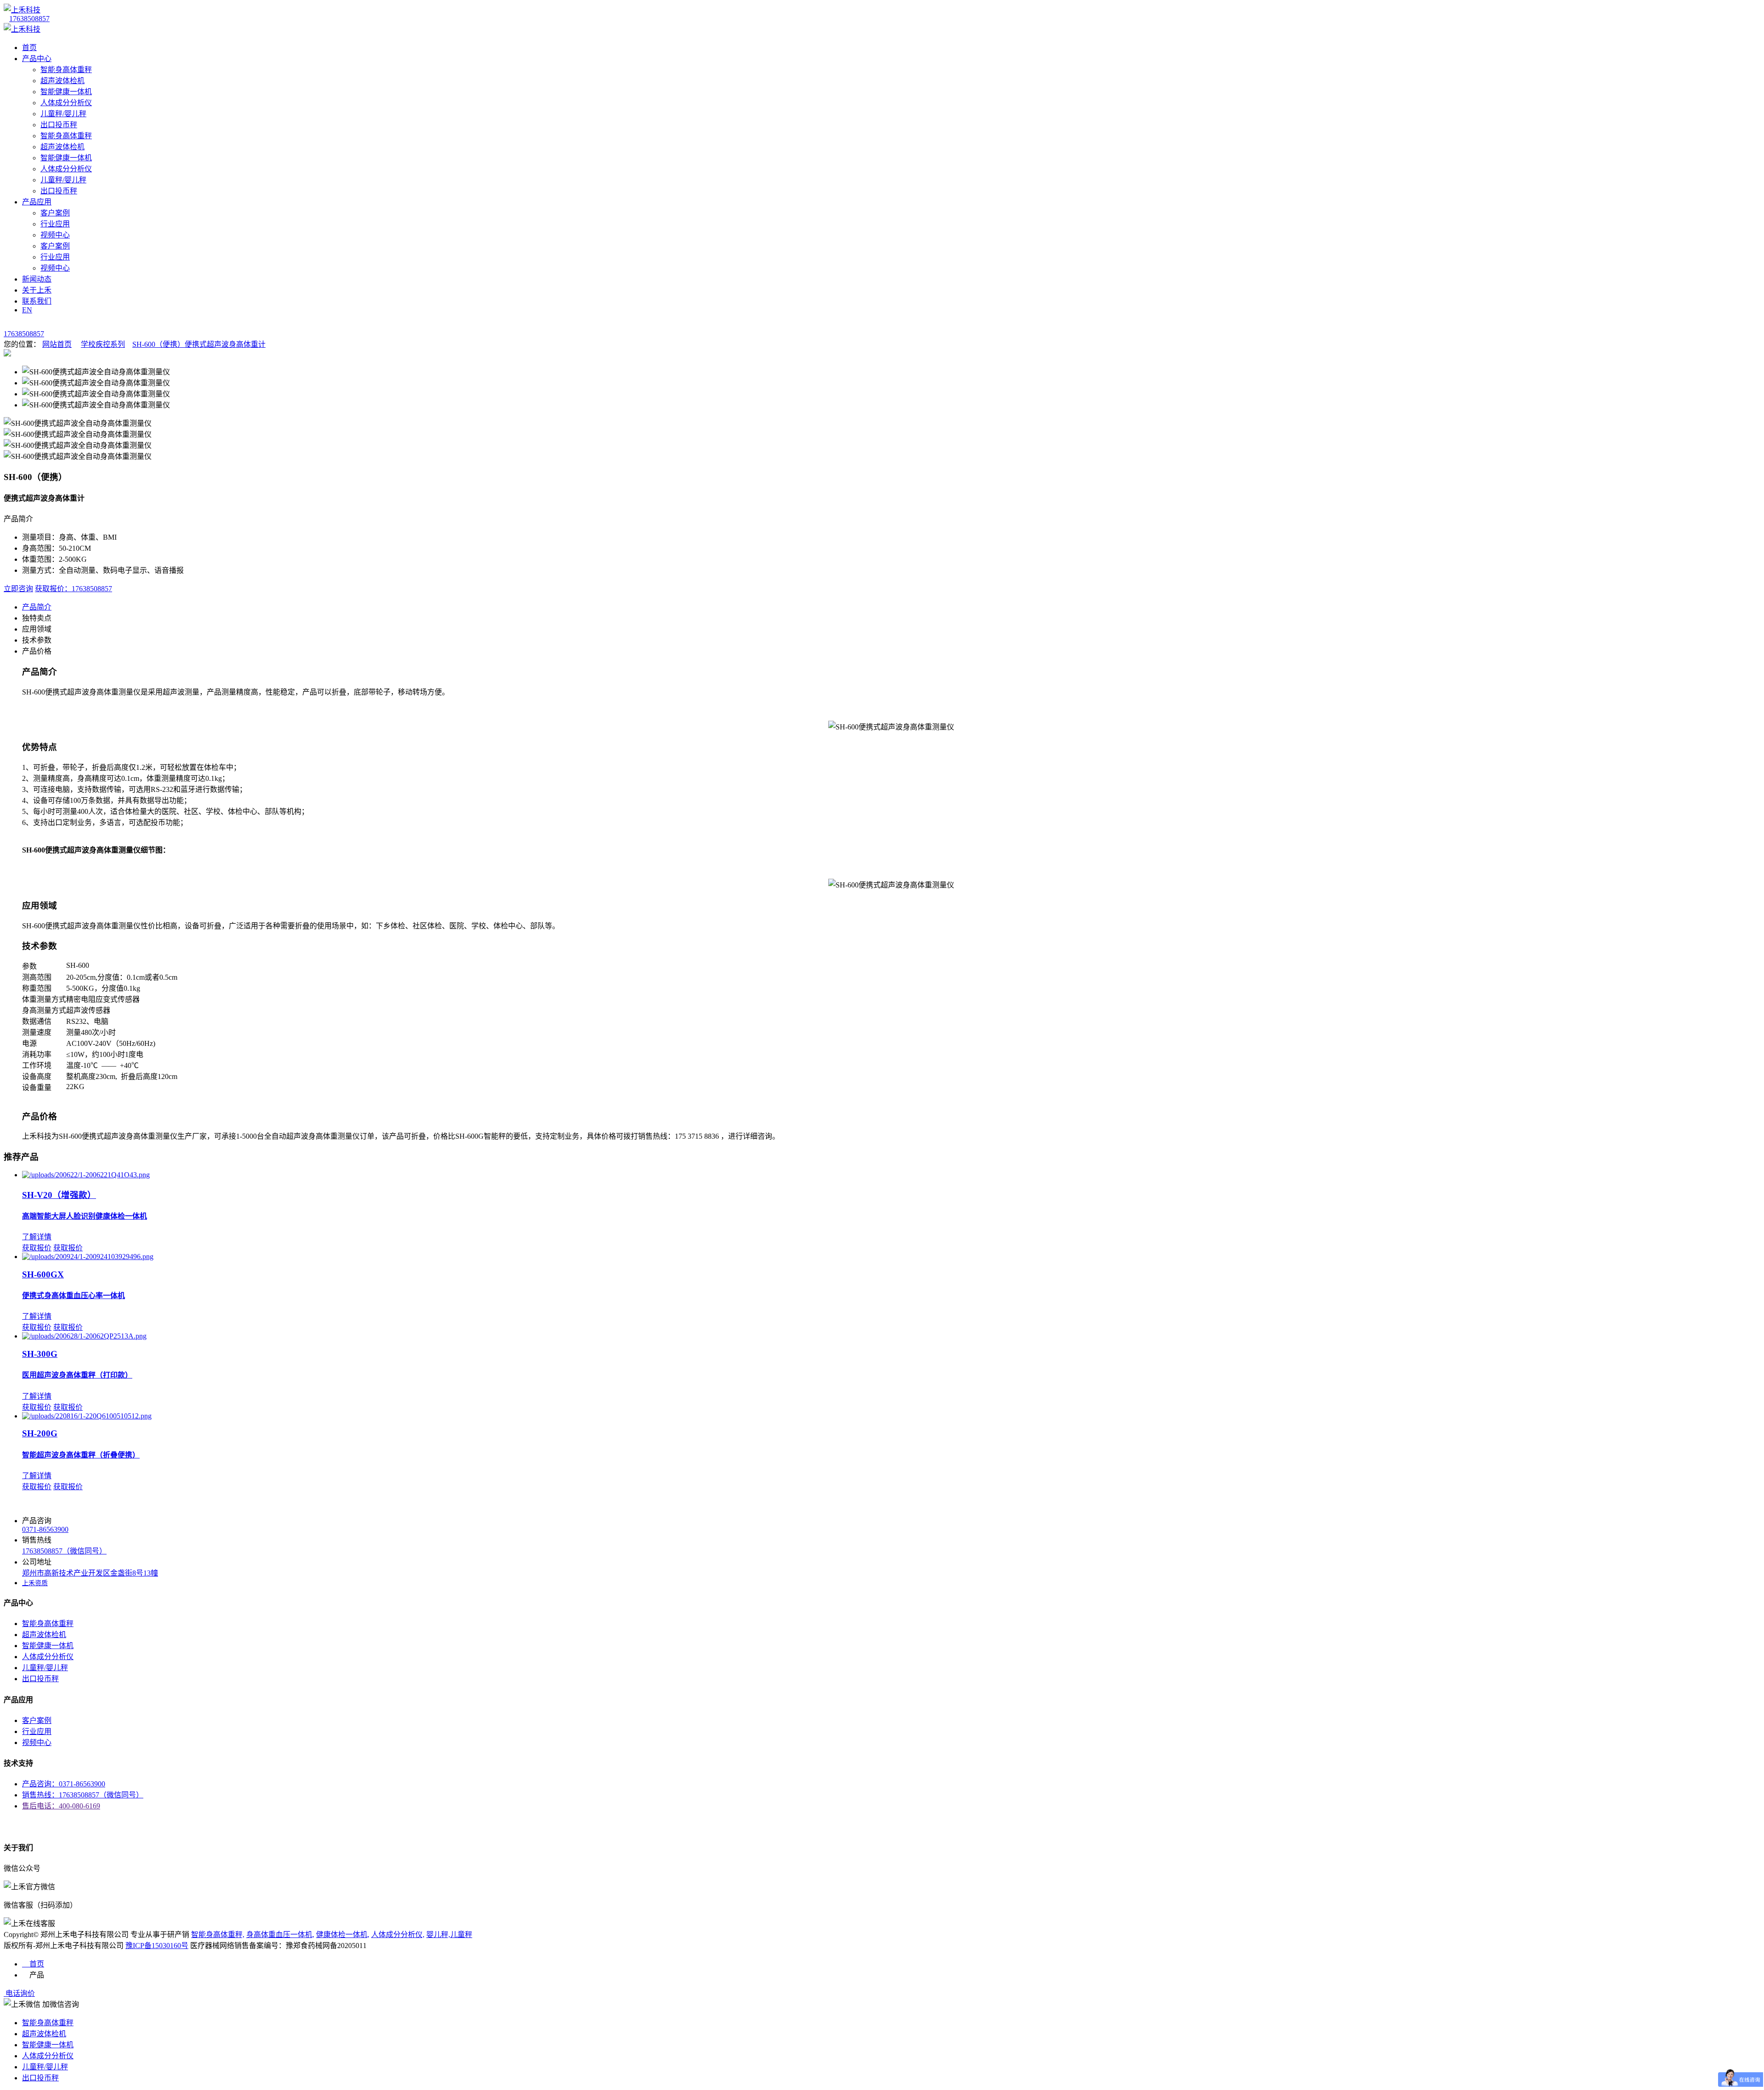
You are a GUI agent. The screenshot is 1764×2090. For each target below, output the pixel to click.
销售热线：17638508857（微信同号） (83, 1795)
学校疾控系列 (103, 344)
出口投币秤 (59, 125)
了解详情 (37, 1237)
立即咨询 (18, 589)
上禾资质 (35, 1583)
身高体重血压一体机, (280, 1935)
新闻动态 (37, 279)
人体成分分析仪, (398, 1935)
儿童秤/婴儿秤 (63, 114)
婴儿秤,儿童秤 (449, 1935)
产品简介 (37, 607)
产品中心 (37, 59)
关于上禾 (37, 290)
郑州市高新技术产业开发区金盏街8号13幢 (90, 1573)
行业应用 (55, 224)
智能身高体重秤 (66, 70)
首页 (29, 48)
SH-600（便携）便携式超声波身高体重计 (199, 344)
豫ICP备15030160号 (157, 1946)
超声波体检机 (62, 81)
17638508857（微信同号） (64, 1551)
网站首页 (57, 344)
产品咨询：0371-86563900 (64, 1784)
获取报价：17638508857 (73, 589)
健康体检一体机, (343, 1935)
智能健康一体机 (66, 92)
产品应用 (37, 202)
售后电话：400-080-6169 (61, 1806)
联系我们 (37, 301)
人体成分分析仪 (66, 103)
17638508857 (29, 19)
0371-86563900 (45, 1529)
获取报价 (37, 1248)
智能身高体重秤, (218, 1935)
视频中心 (55, 235)
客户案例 (55, 213)
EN (27, 310)
